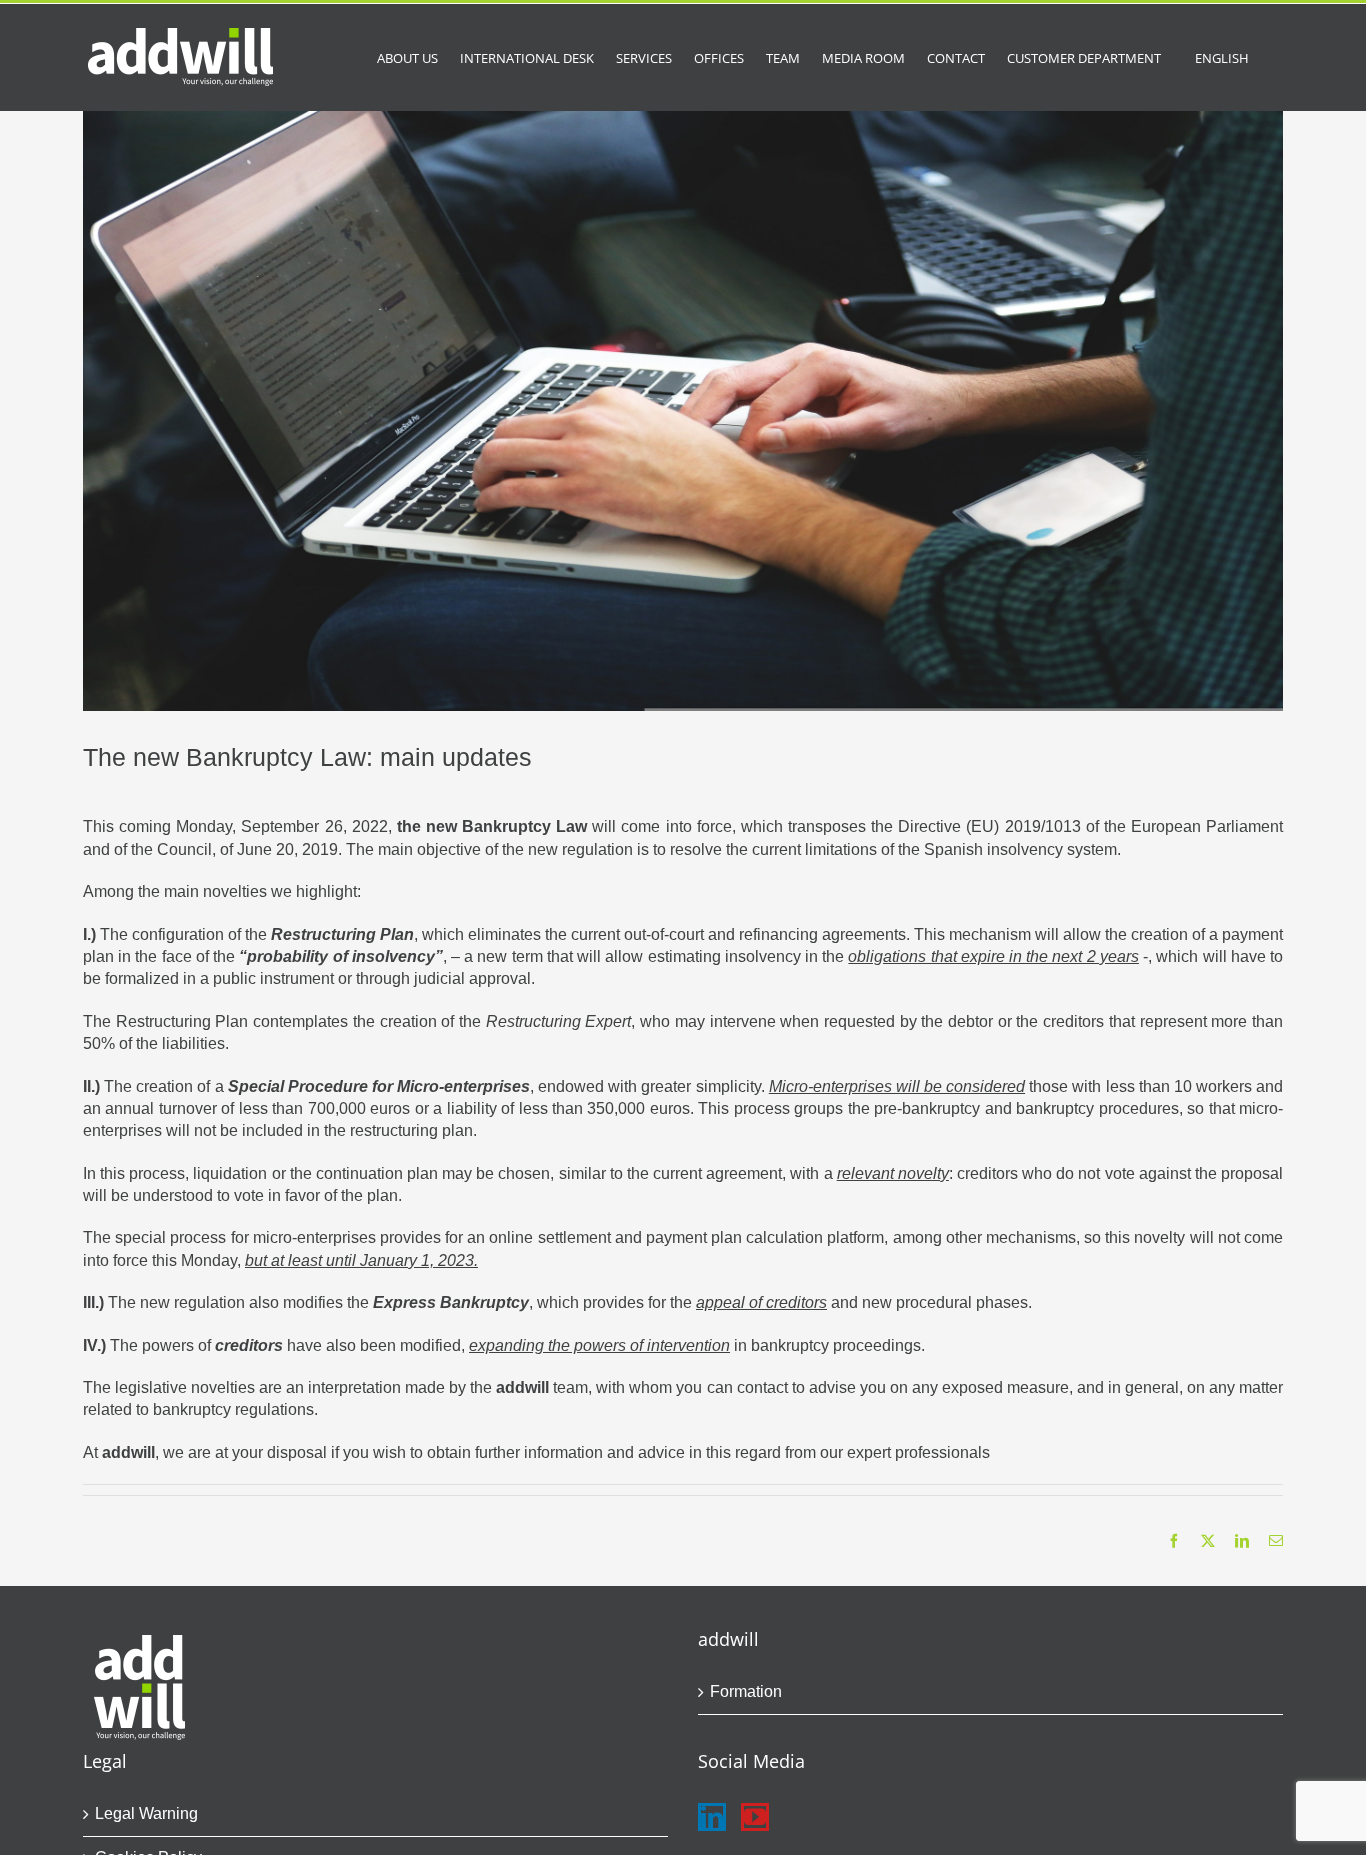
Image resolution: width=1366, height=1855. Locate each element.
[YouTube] (755, 1817)
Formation (746, 1691)
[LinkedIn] (712, 1817)
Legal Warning (146, 1813)
